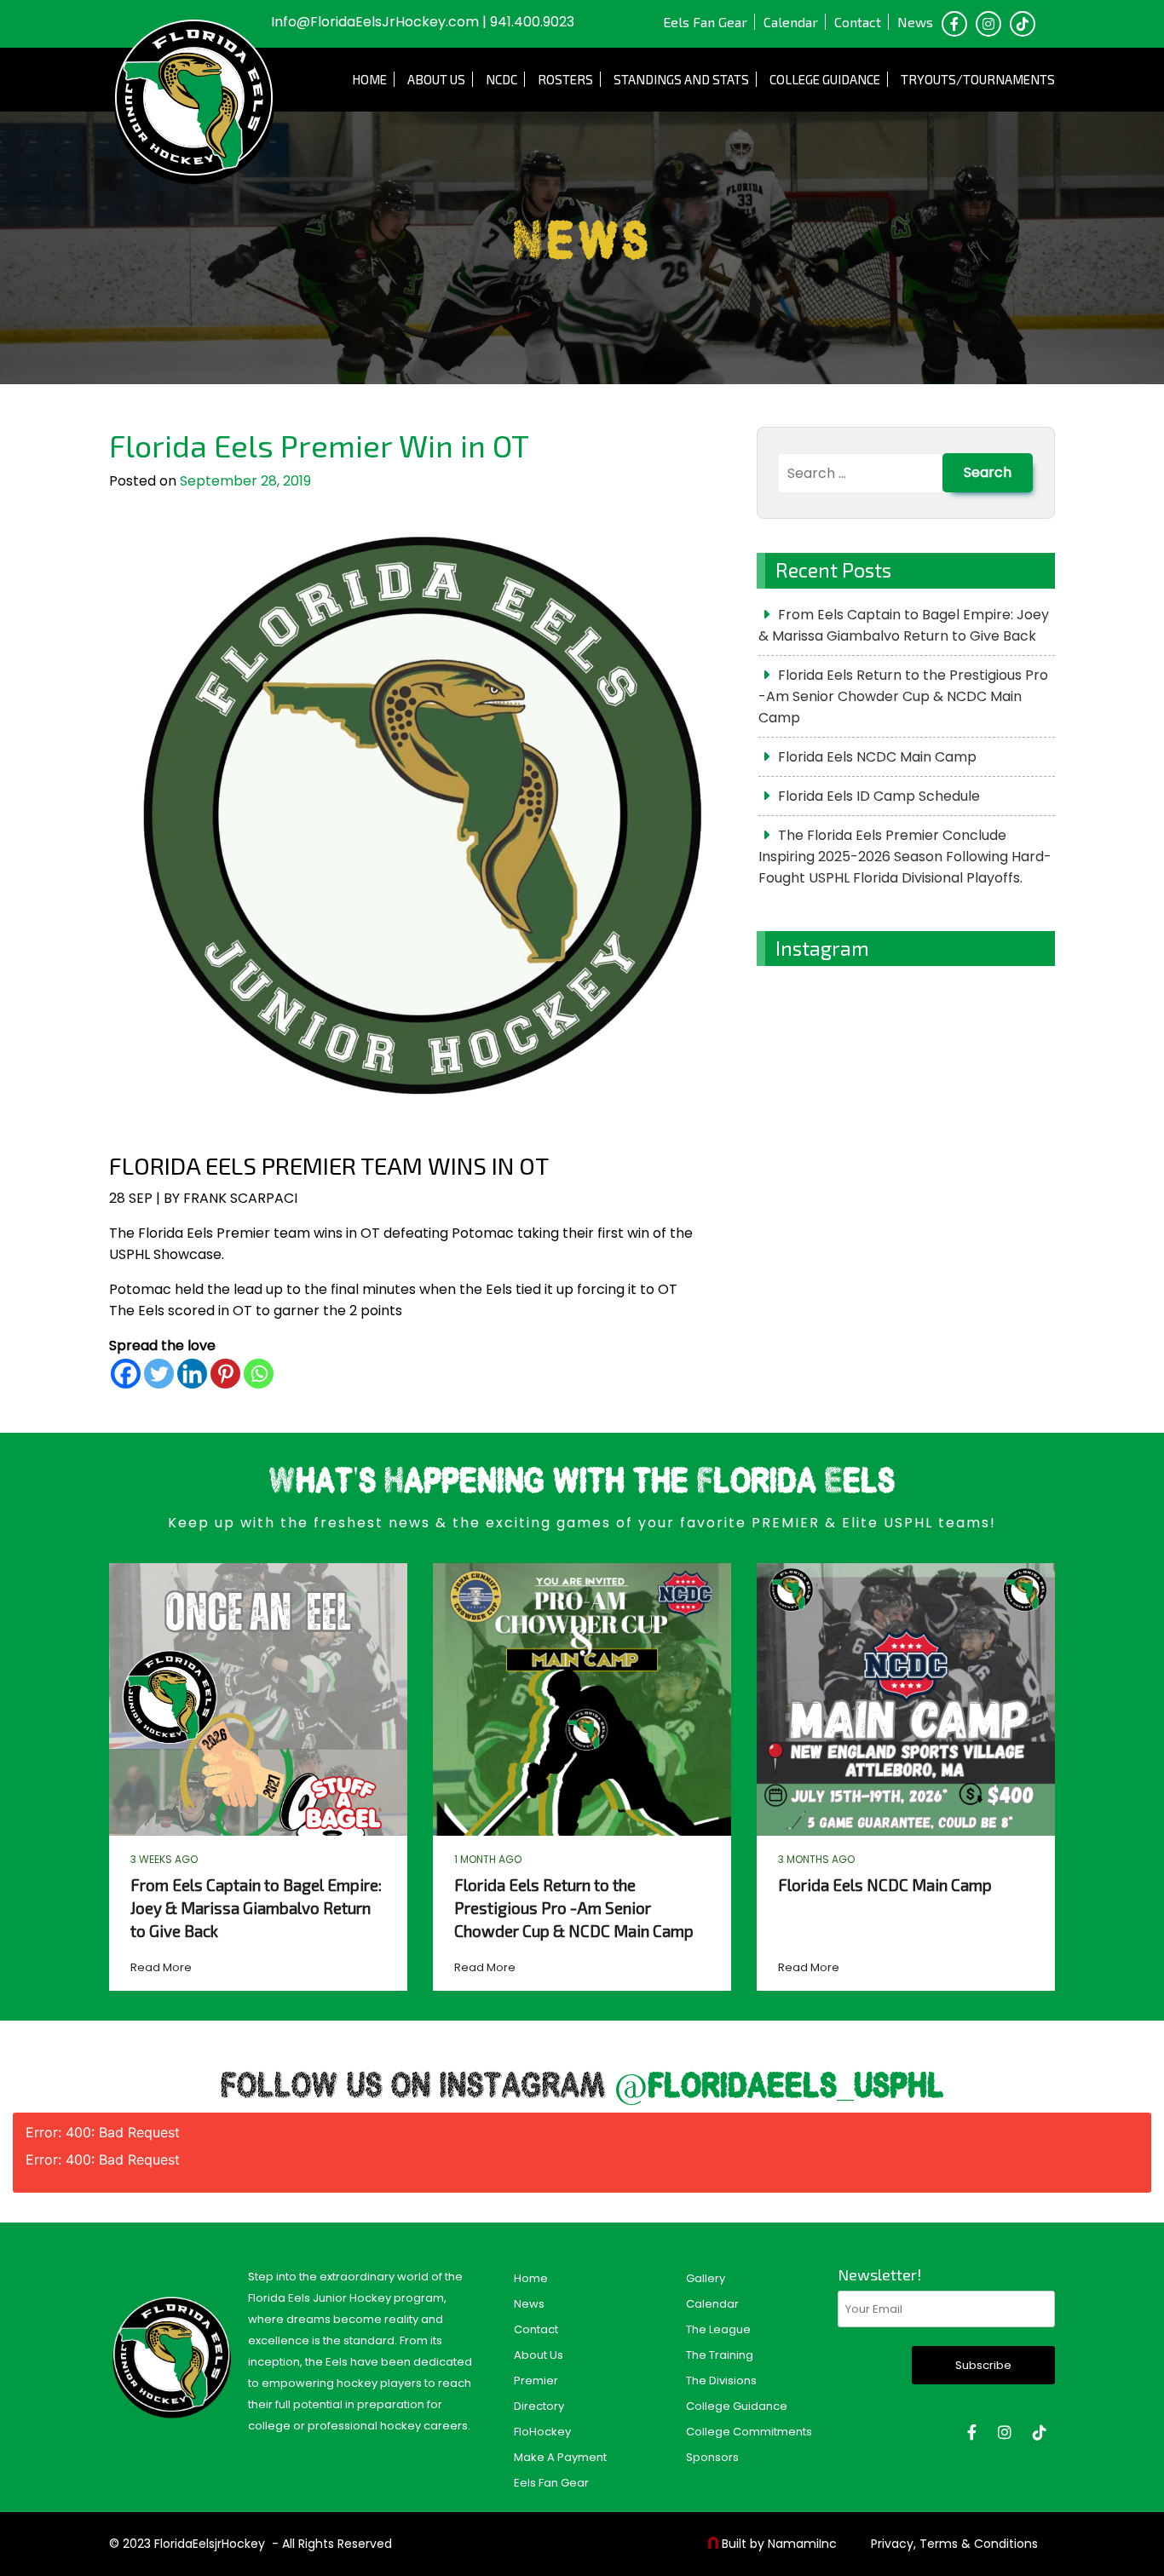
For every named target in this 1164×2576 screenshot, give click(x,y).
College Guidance (825, 79)
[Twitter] (159, 1374)
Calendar (791, 22)
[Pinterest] (225, 1374)
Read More (161, 1967)
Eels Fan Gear (705, 22)
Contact (858, 22)
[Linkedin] (192, 1374)
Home (369, 79)
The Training (720, 2355)
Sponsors (712, 2457)
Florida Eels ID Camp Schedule (879, 796)
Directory (539, 2406)
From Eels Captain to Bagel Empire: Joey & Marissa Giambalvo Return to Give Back (904, 625)
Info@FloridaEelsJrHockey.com (375, 22)
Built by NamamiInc (779, 2544)
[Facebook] (126, 1374)
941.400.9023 (532, 22)
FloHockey (542, 2432)
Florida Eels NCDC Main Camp (877, 757)
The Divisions (721, 2380)
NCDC (501, 79)
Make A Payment (560, 2457)
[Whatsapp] (259, 1374)
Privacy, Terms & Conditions (954, 2544)
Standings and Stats (681, 79)
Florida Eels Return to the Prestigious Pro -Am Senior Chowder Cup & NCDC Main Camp (903, 696)
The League (718, 2329)
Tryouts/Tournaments (978, 79)
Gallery (706, 2278)
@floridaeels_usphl (779, 2087)
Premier (536, 2380)
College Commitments (749, 2432)
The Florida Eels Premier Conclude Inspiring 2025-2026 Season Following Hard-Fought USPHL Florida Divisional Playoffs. (905, 857)
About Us (436, 79)
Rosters (565, 79)
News (915, 22)
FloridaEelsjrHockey (210, 2544)
